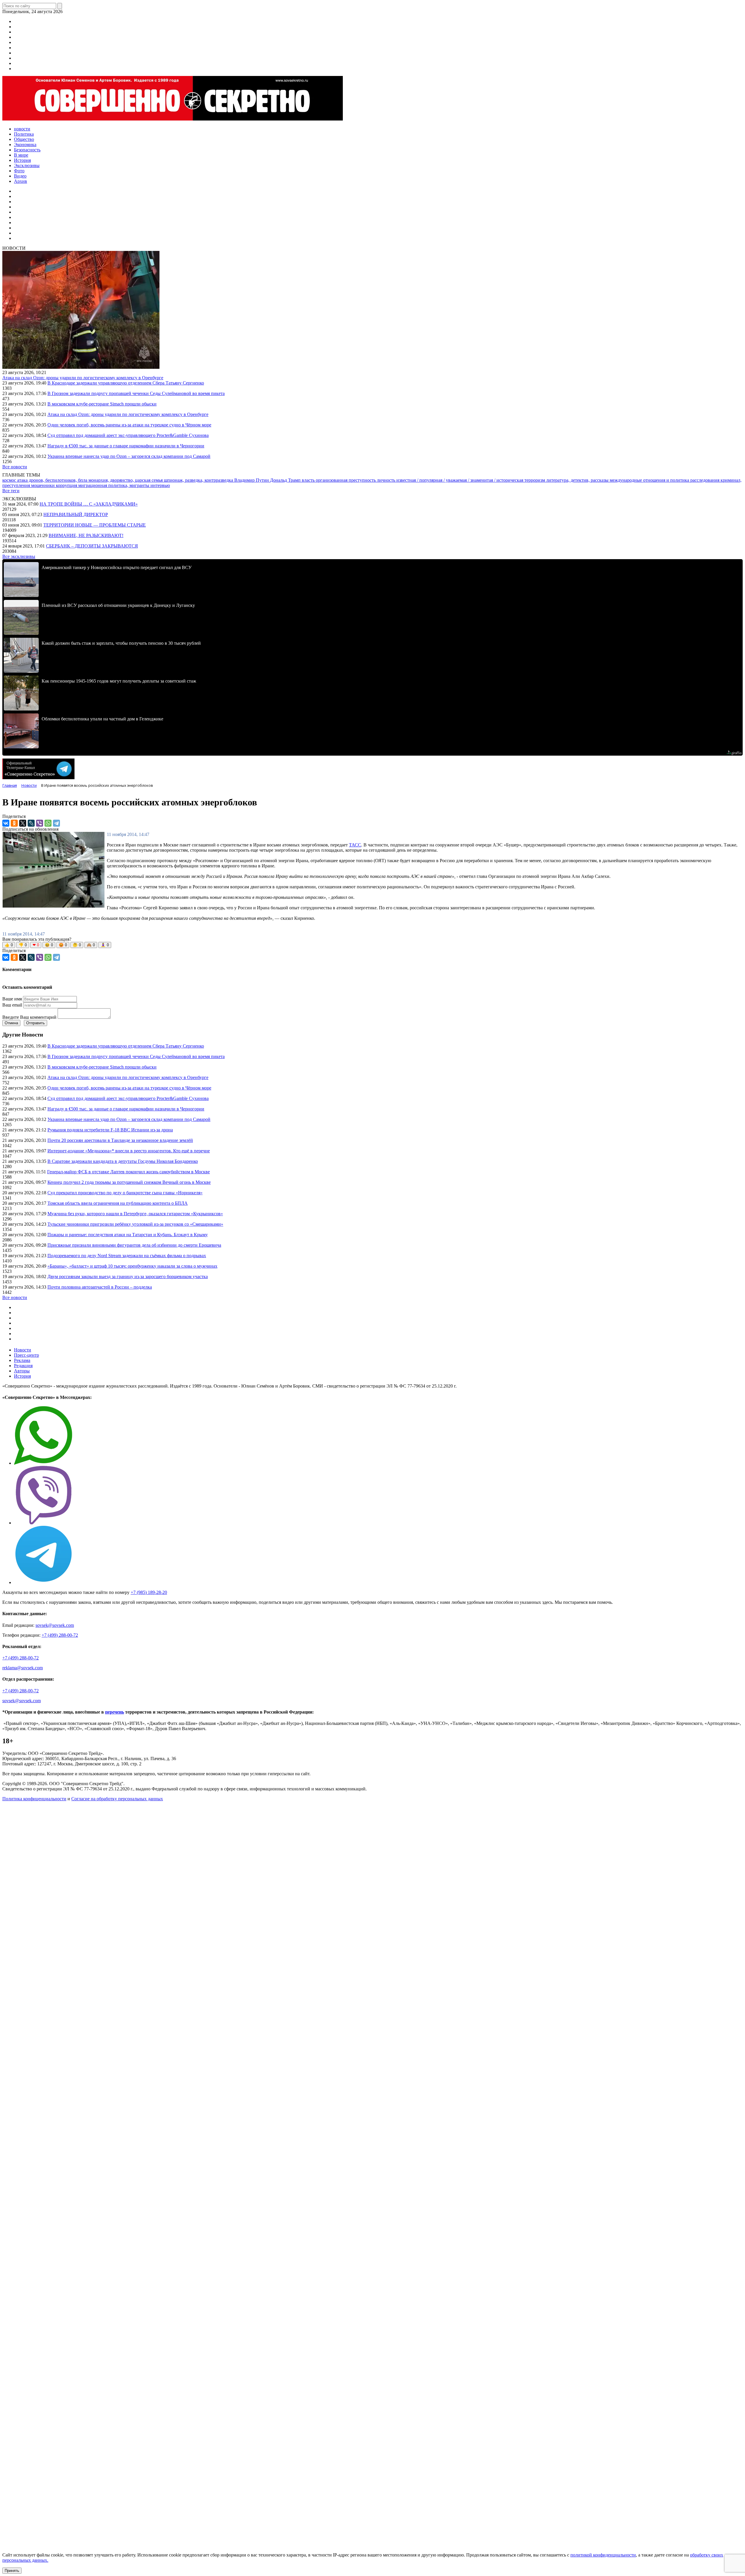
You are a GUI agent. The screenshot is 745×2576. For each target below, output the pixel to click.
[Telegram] (56, 823)
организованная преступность (346, 480)
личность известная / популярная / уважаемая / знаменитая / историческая (451, 480)
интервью (160, 485)
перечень (115, 1712)
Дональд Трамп (286, 480)
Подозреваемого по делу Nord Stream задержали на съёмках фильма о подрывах (127, 1256)
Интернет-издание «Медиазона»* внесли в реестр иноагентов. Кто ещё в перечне (129, 1151)
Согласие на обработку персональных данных (117, 1799)
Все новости (15, 467)
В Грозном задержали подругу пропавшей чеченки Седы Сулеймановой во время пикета (136, 393)
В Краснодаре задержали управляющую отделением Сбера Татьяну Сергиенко (126, 383)
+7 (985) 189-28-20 (149, 1592)
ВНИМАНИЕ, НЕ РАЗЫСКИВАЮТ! (86, 535)
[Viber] (40, 823)
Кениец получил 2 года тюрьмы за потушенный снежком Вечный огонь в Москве (129, 1182)
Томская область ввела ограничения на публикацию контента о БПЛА (118, 1203)
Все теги (11, 491)
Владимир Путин (252, 480)
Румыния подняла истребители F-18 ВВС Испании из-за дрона (110, 1130)
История (22, 1376)
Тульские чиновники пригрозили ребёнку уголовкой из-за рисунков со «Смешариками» (135, 1224)
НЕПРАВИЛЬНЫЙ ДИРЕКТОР (76, 514)
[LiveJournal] (31, 823)
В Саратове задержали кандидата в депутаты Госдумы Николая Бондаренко (123, 1161)
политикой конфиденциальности (603, 2555)
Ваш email (12, 1005)
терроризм (535, 480)
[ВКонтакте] (6, 823)
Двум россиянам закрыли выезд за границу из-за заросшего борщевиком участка (128, 1277)
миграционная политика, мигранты (114, 485)
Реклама (22, 1360)
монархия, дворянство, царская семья (126, 480)
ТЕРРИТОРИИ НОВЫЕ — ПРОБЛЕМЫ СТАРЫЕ (95, 525)
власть (309, 480)
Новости (23, 1350)
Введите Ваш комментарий (29, 1017)
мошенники (44, 485)
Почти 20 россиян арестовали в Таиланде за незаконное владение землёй (120, 1140)
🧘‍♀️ (105, 945)
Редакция (23, 1366)
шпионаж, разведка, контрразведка (199, 480)
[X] (23, 823)
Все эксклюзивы (19, 556)
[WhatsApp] (48, 823)
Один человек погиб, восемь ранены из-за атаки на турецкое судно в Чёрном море (129, 425)
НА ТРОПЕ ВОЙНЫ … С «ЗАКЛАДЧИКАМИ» (89, 504)
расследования (705, 480)
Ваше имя (12, 999)
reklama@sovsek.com (23, 1668)
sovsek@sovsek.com (55, 1625)
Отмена (11, 1023)
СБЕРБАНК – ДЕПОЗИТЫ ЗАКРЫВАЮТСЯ (92, 546)
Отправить (36, 1023)
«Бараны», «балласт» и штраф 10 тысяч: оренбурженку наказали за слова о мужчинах (132, 1266)
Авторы (22, 1371)
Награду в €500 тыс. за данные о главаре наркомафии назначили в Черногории (126, 446)
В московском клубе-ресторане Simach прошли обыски (102, 404)
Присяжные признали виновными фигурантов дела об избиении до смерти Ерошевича (134, 1245)
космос (10, 480)
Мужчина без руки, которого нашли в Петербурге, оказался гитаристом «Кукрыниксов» (135, 1214)
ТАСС (355, 845)
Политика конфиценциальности (34, 1799)
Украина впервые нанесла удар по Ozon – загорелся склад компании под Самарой (129, 456)
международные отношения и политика (650, 480)
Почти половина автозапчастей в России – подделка (100, 1287)
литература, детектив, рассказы (578, 480)
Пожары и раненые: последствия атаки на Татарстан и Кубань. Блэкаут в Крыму (128, 1235)
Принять (12, 2571)
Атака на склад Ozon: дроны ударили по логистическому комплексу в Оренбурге (83, 378)
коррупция (67, 485)
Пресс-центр (26, 1355)
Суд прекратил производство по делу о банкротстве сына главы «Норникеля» (125, 1193)
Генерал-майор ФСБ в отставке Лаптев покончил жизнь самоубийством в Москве (128, 1172)
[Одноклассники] (14, 823)
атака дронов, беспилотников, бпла (53, 480)
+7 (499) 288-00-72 (60, 1635)
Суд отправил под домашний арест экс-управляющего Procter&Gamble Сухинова (128, 435)
